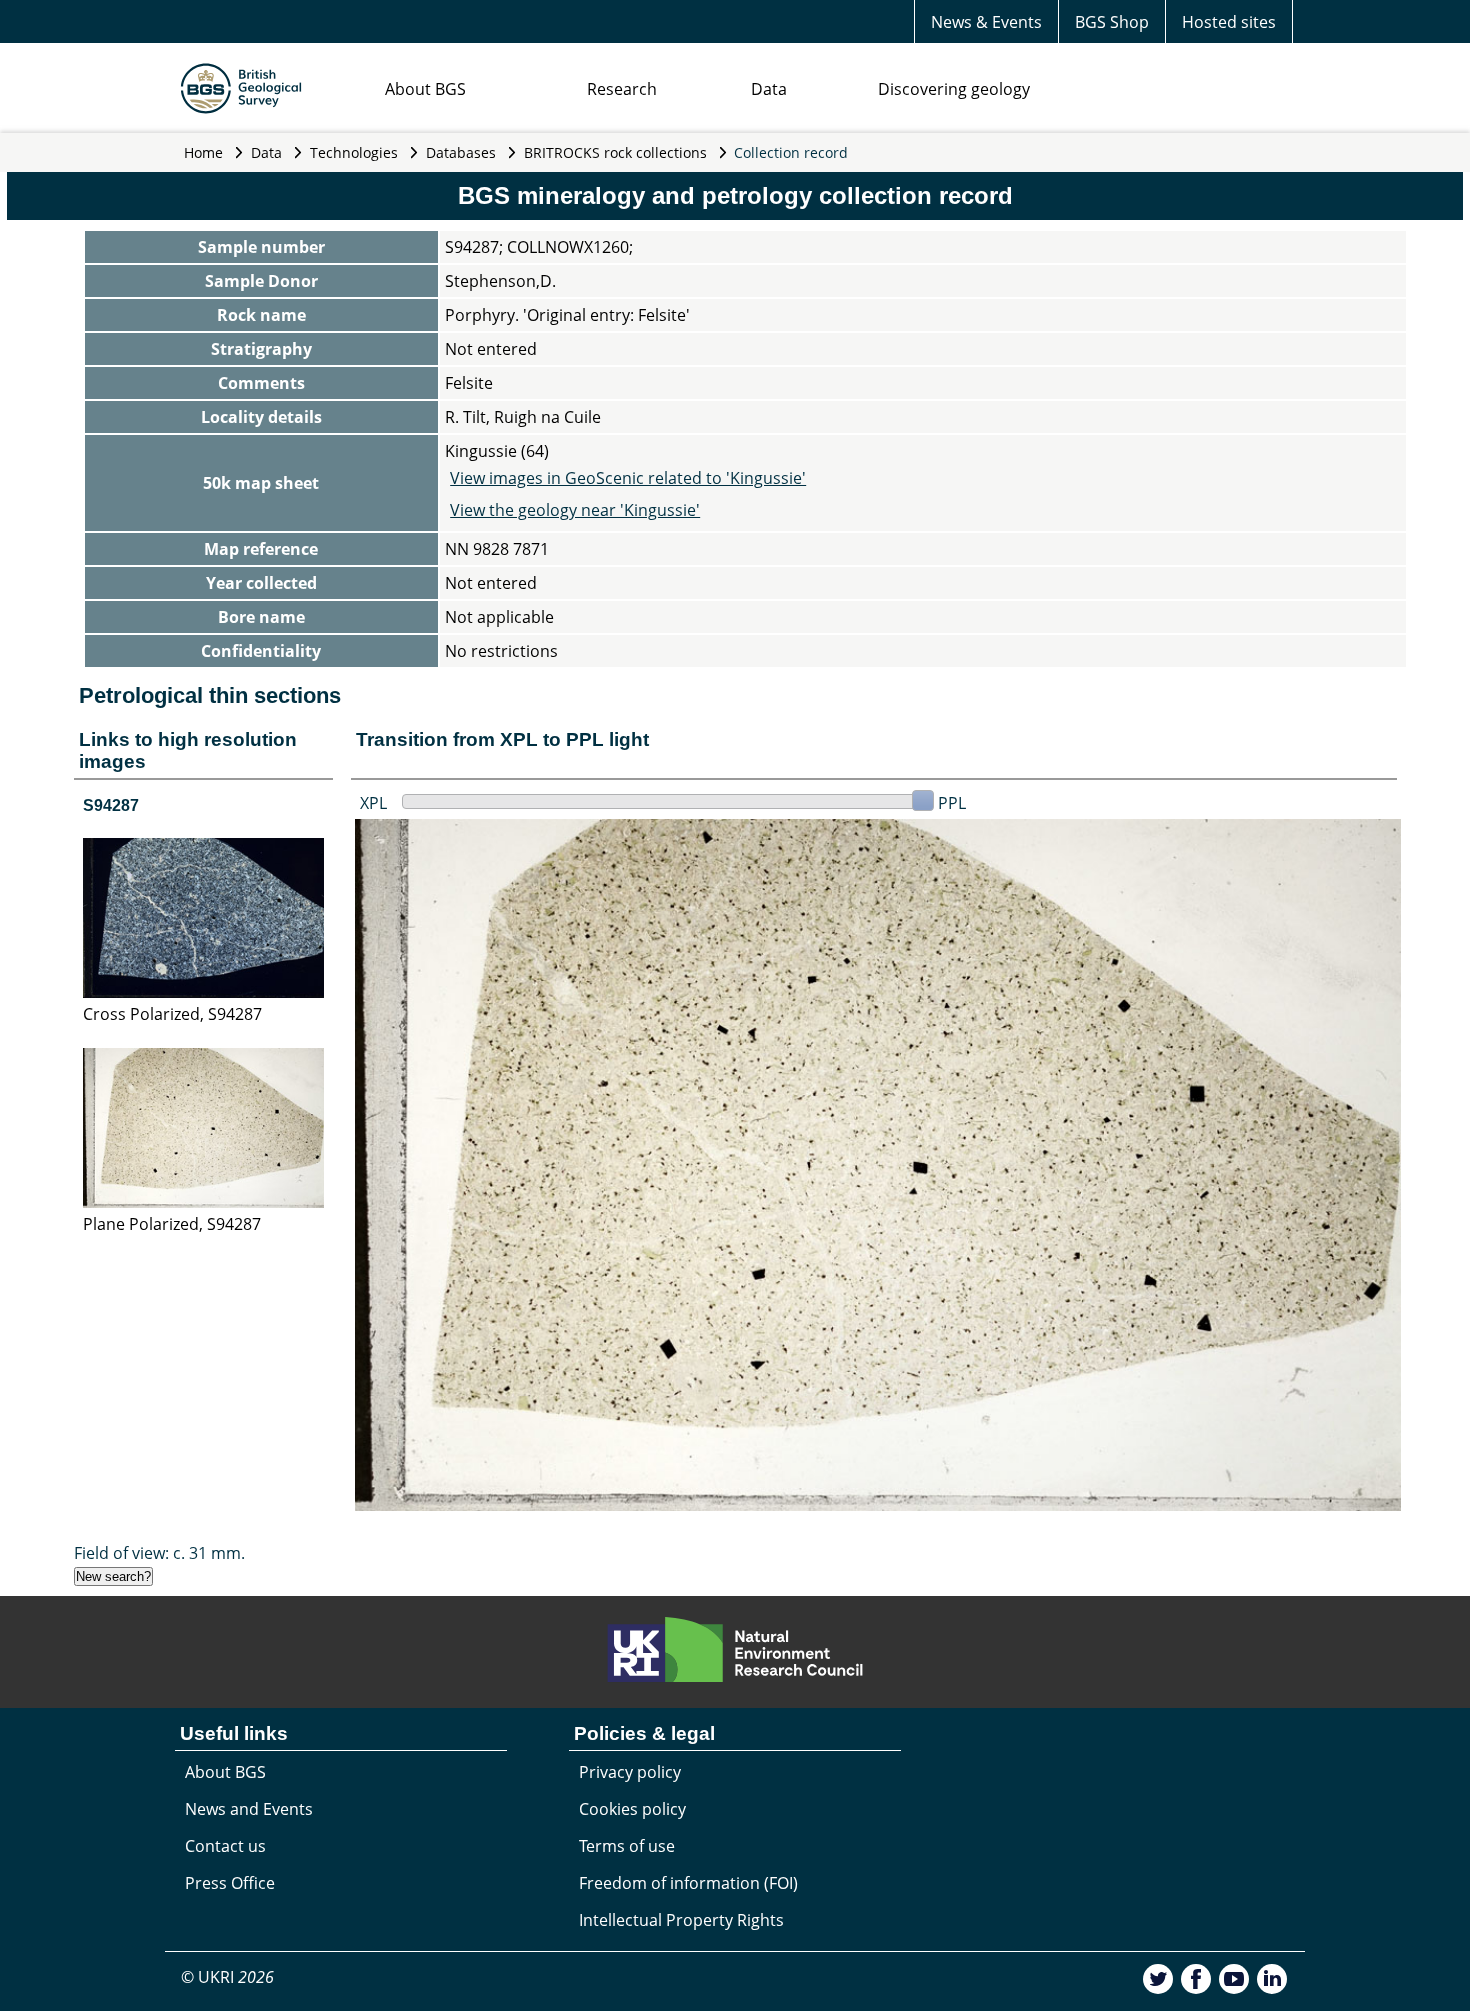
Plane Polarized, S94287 (172, 1224)
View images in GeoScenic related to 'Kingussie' (628, 478)
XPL (373, 803)
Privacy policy (630, 1772)
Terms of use (627, 1846)
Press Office (230, 1883)
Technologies (354, 152)
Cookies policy (632, 1809)
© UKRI (227, 1977)
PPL (952, 803)
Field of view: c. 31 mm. (159, 1553)
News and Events (249, 1809)
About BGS (425, 89)
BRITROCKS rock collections (615, 152)
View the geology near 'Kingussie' (575, 510)
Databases (461, 152)
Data (769, 89)
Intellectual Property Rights (681, 1920)
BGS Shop (1112, 22)
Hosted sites (1229, 22)
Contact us (225, 1846)
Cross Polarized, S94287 (172, 1014)
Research (622, 89)
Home (203, 152)
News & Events (986, 22)
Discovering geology (954, 89)
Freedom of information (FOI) (688, 1883)
